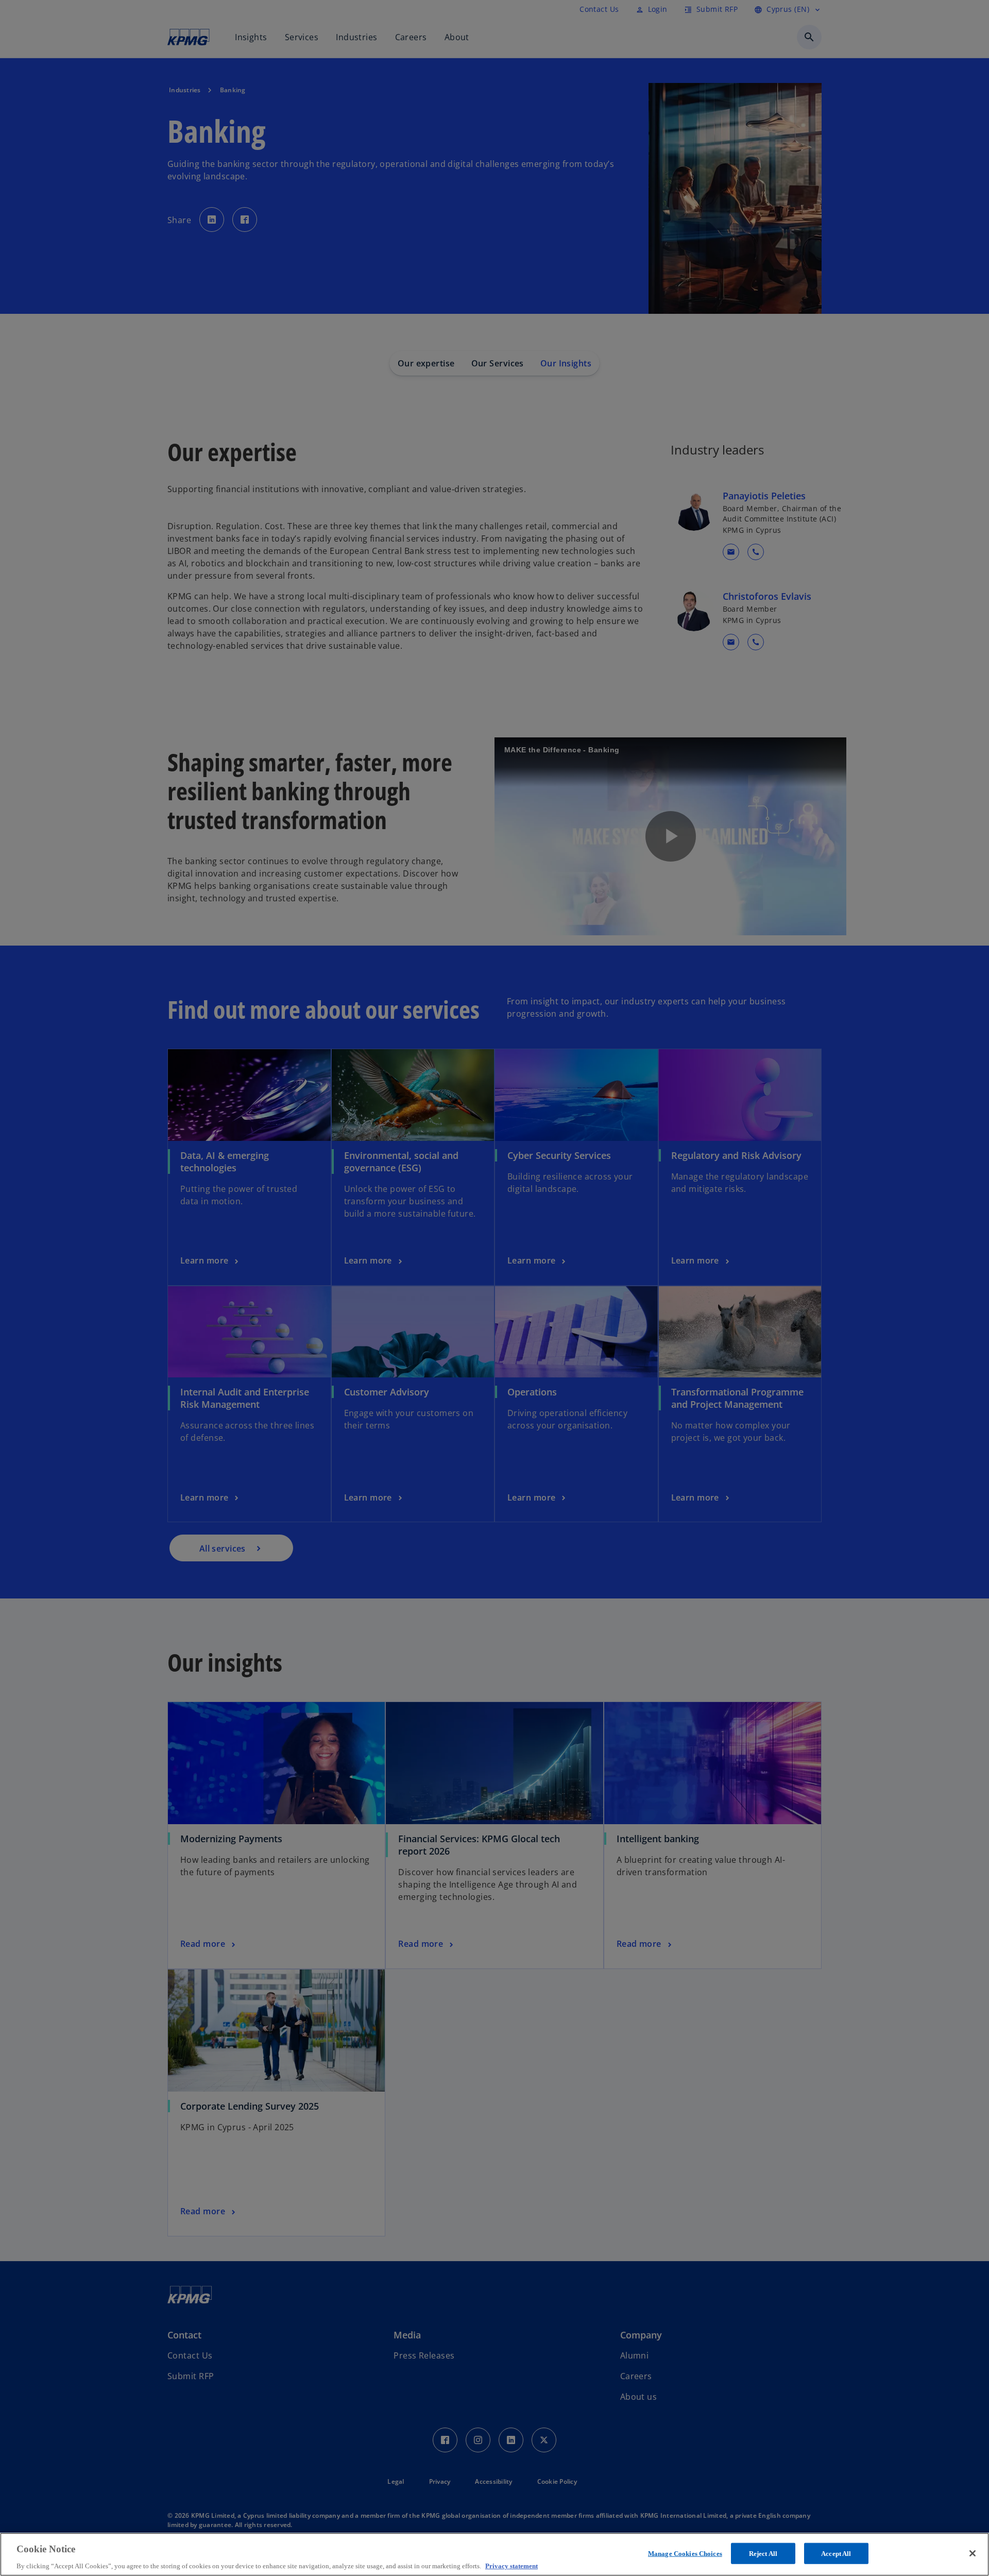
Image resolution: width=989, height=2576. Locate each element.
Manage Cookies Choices (685, 2553)
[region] (494, 2554)
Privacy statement (511, 2565)
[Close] (973, 2553)
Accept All (836, 2553)
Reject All (763, 2553)
